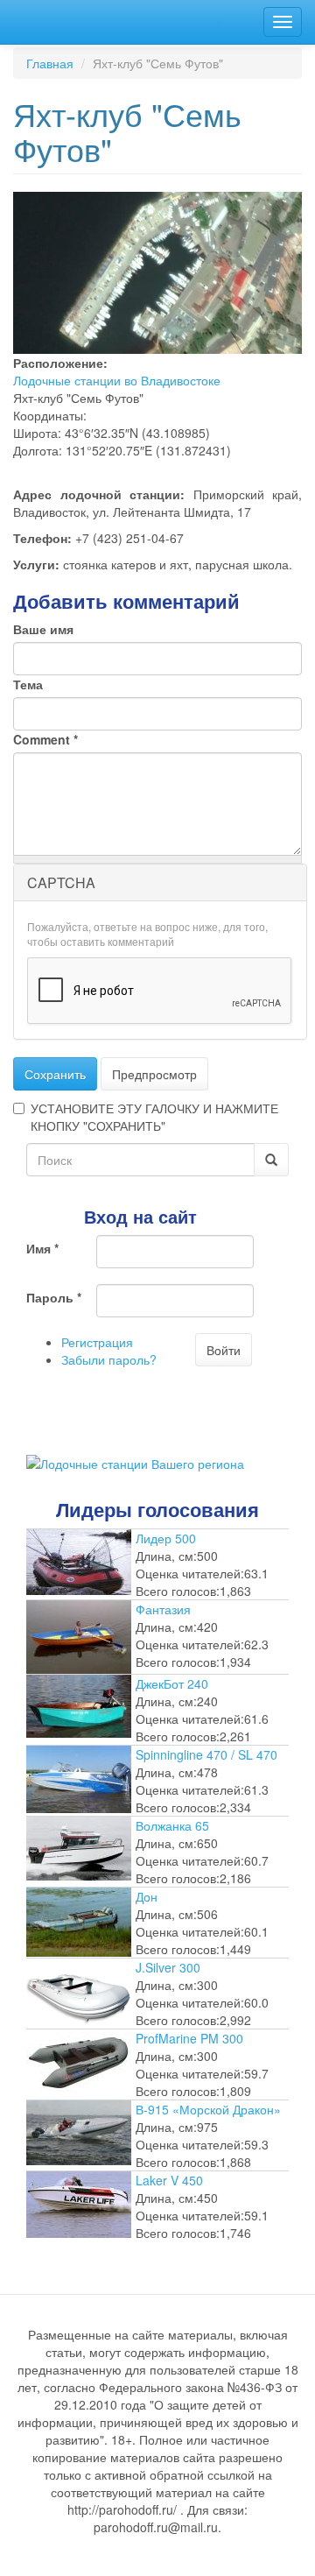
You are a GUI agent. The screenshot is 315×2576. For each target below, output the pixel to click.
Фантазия (163, 1609)
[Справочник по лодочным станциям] (135, 1461)
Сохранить (55, 1074)
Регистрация (97, 1342)
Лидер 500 (166, 1538)
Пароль (54, 1297)
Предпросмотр (154, 1074)
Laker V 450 (169, 2180)
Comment (45, 739)
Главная (50, 63)
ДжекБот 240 (172, 1683)
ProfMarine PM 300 (189, 2038)
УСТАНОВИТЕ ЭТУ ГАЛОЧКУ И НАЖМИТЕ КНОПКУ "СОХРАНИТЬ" (154, 1117)
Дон (147, 1896)
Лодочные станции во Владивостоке (117, 380)
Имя (42, 1248)
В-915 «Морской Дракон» (208, 2109)
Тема (28, 684)
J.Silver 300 (168, 1967)
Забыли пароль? (109, 1359)
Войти (224, 1350)
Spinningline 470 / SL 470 (206, 1754)
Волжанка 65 (172, 1825)
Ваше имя (43, 629)
